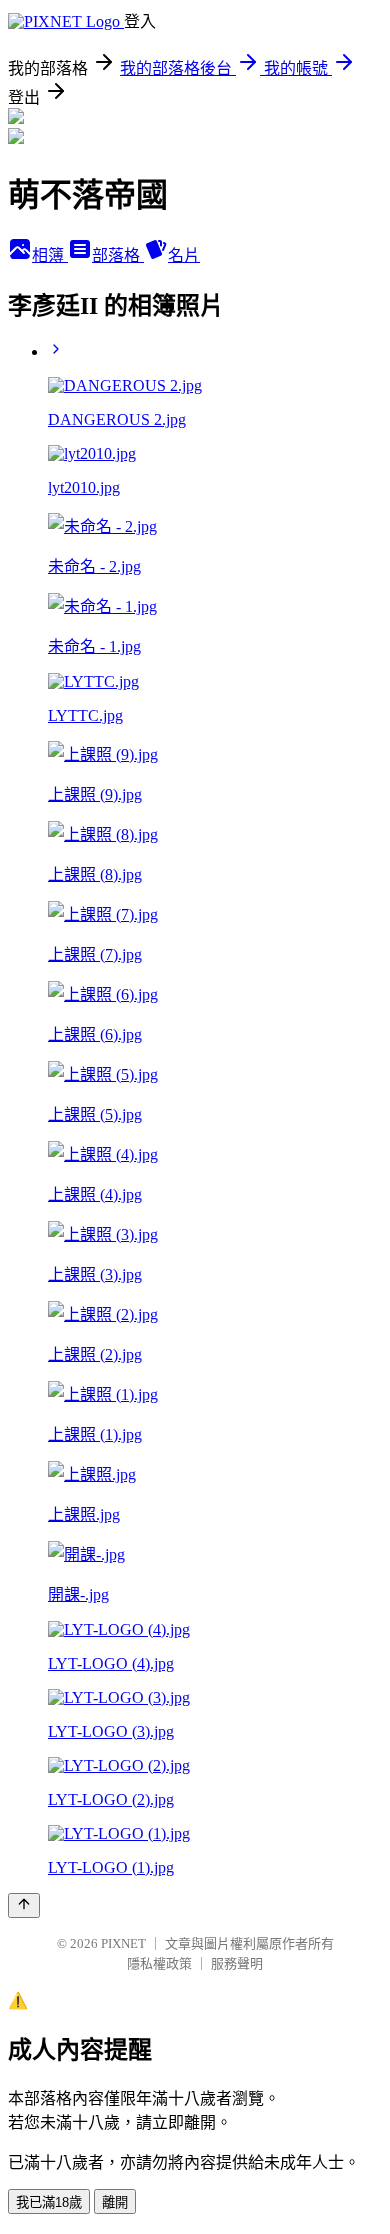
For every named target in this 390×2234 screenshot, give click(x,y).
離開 (115, 2202)
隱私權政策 (159, 1963)
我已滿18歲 (49, 2202)
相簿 (50, 255)
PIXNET (123, 1943)
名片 (184, 255)
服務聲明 (237, 1963)
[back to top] (24, 1905)
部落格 (118, 255)
